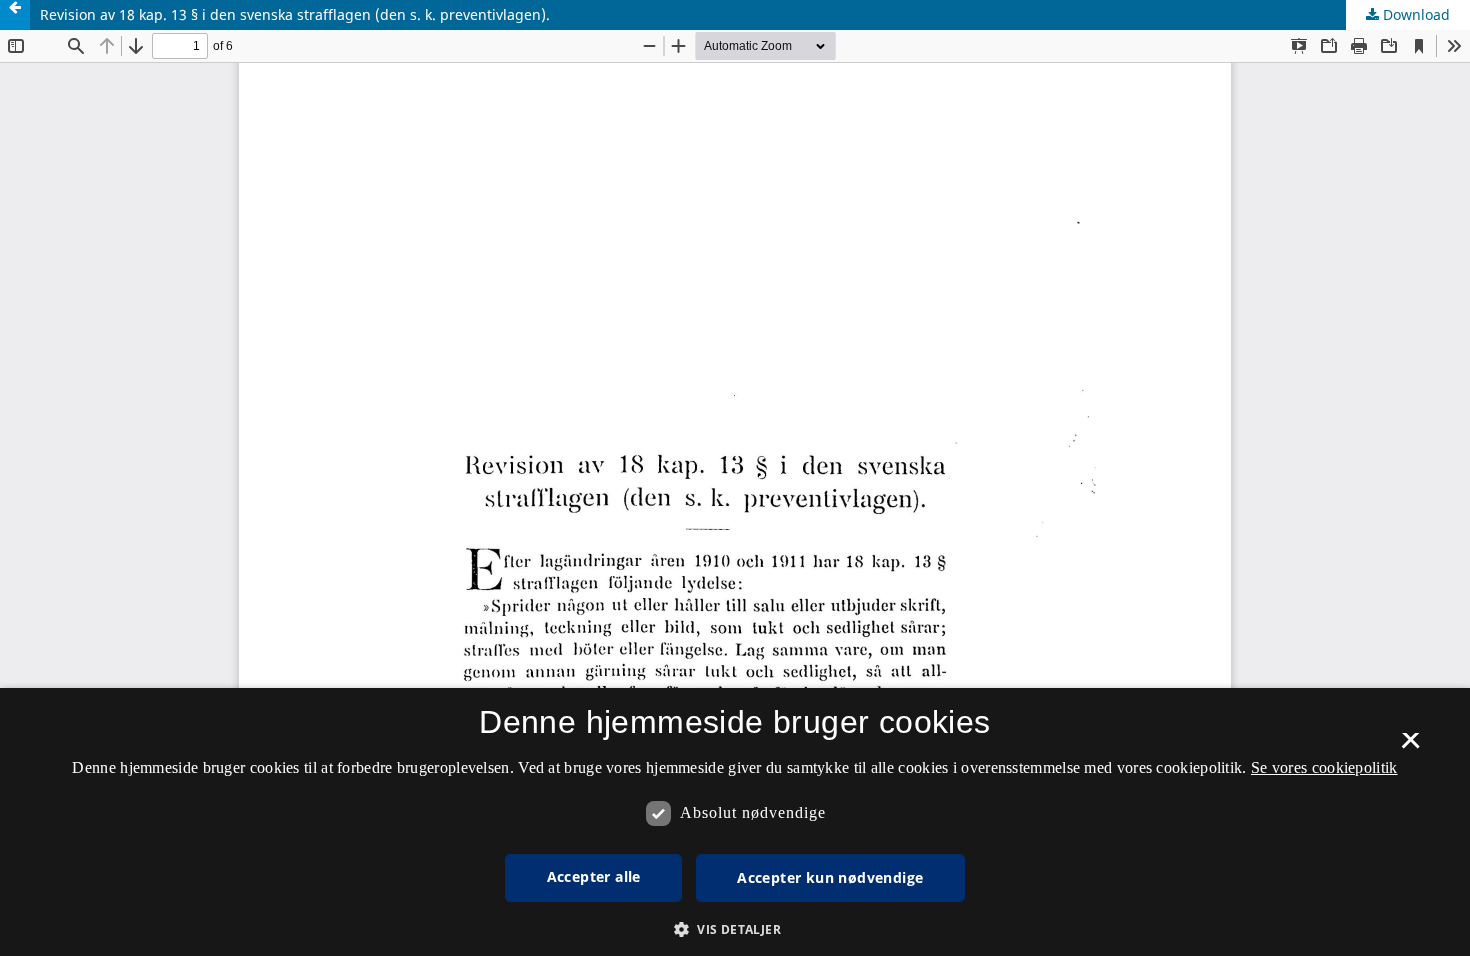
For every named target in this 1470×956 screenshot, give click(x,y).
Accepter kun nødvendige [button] (830, 877)
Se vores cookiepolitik (1324, 767)
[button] (735, 929)
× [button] (1410, 747)
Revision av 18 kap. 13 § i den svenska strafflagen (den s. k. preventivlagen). (295, 14)
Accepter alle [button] (594, 876)
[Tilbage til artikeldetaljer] (15, 15)
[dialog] (735, 822)
